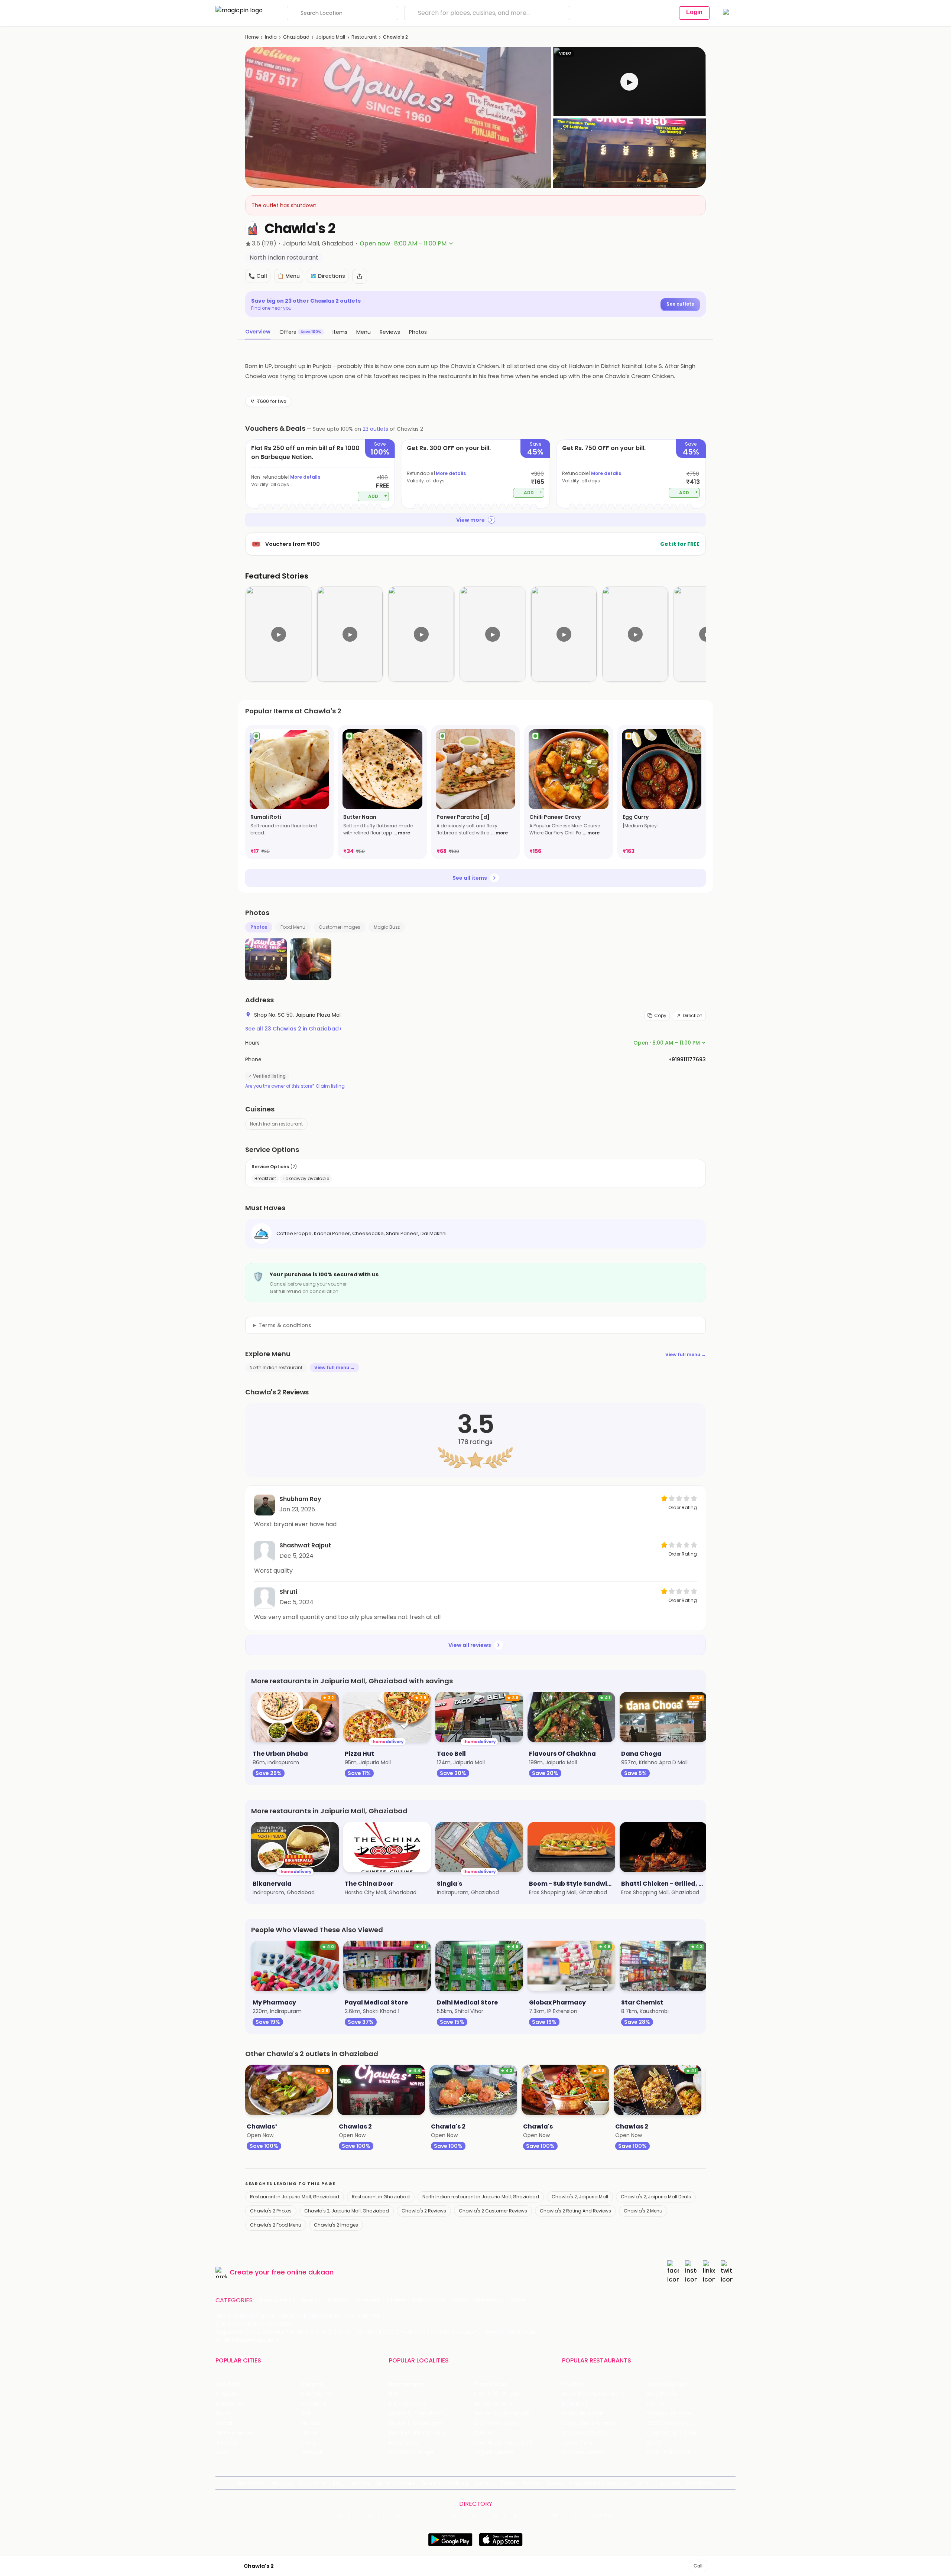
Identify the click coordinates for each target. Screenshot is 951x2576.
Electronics (429, 2300)
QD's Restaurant (583, 2453)
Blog (338, 2483)
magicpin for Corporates (600, 2483)
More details (305, 477)
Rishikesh (227, 2443)
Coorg (309, 2443)
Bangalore (228, 2394)
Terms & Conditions (445, 2483)
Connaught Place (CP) (503, 2443)
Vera (642, 2483)
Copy (660, 1015)
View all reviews (470, 1645)
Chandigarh (316, 2394)
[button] (629, 82)
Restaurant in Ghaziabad (381, 2197)
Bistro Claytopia (667, 2384)
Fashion (339, 2300)
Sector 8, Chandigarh (416, 2414)
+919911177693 (687, 1059)
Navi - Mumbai (234, 2433)
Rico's (654, 2443)
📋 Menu (289, 276)
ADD (378, 496)
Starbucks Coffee (585, 2433)
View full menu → (686, 1354)
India (271, 37)
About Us (282, 2483)
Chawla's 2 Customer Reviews (493, 2211)
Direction (693, 1015)
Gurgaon (312, 2384)
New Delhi (228, 2384)
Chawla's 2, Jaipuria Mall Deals (656, 2197)
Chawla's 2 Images (336, 2225)
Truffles (572, 2384)
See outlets (680, 304)
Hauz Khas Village (411, 2453)
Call (698, 2566)
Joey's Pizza (577, 2443)
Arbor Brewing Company (593, 2394)
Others (603, 2515)
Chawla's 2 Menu (643, 2211)
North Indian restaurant (276, 1124)
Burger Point (663, 2394)
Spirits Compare (396, 2483)
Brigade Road (491, 2384)
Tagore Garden (493, 2453)
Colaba (483, 2433)
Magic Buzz (387, 927)
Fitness (397, 2300)
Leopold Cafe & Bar (672, 2433)
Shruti (288, 1592)
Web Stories (700, 2483)
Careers (669, 2483)
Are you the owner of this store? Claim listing (295, 1086)
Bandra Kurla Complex (418, 2433)
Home (252, 37)
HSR (394, 2394)
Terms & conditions (285, 1325)
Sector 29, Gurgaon (499, 2394)
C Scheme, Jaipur (496, 2423)
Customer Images (340, 927)
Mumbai (311, 2423)
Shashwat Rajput (305, 1545)
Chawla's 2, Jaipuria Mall (580, 2197)
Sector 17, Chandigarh (502, 2414)
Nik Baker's (575, 2404)
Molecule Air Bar (582, 2414)
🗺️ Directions (328, 276)
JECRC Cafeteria (668, 2423)
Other (518, 2300)
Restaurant (364, 37)
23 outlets (375, 429)
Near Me (360, 2483)
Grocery (368, 2300)
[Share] (360, 276)
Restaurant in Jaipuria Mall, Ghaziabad (295, 2197)
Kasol (222, 2453)
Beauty (311, 2300)
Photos (259, 927)
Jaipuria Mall (330, 37)
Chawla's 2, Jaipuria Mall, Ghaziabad (347, 2211)
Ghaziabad (296, 37)
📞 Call (258, 276)
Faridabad (313, 2404)
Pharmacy (488, 2300)
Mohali (224, 2423)
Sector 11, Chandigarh (416, 2423)
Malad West (404, 2443)
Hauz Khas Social (669, 2453)
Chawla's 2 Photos (271, 2211)
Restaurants (277, 2300)
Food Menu (293, 927)
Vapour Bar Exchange (590, 2423)
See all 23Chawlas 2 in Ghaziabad (293, 1029)
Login (694, 12)
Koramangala (406, 2384)
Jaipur (223, 2414)
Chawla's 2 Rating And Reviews (575, 2211)
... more (402, 833)
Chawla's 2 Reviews (424, 2211)
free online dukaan (303, 2272)
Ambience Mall (493, 2404)
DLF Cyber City (408, 2404)
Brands (555, 2483)
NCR (306, 2414)
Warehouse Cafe (669, 2414)
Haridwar (312, 2453)
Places (509, 2483)
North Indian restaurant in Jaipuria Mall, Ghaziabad (481, 2197)
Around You (313, 2483)
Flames (656, 2404)
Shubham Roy (300, 1499)
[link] (289, 792)
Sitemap (485, 2483)
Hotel (459, 2300)
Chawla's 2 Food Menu (276, 2225)
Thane (309, 2433)
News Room (251, 2483)
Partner (532, 2483)
